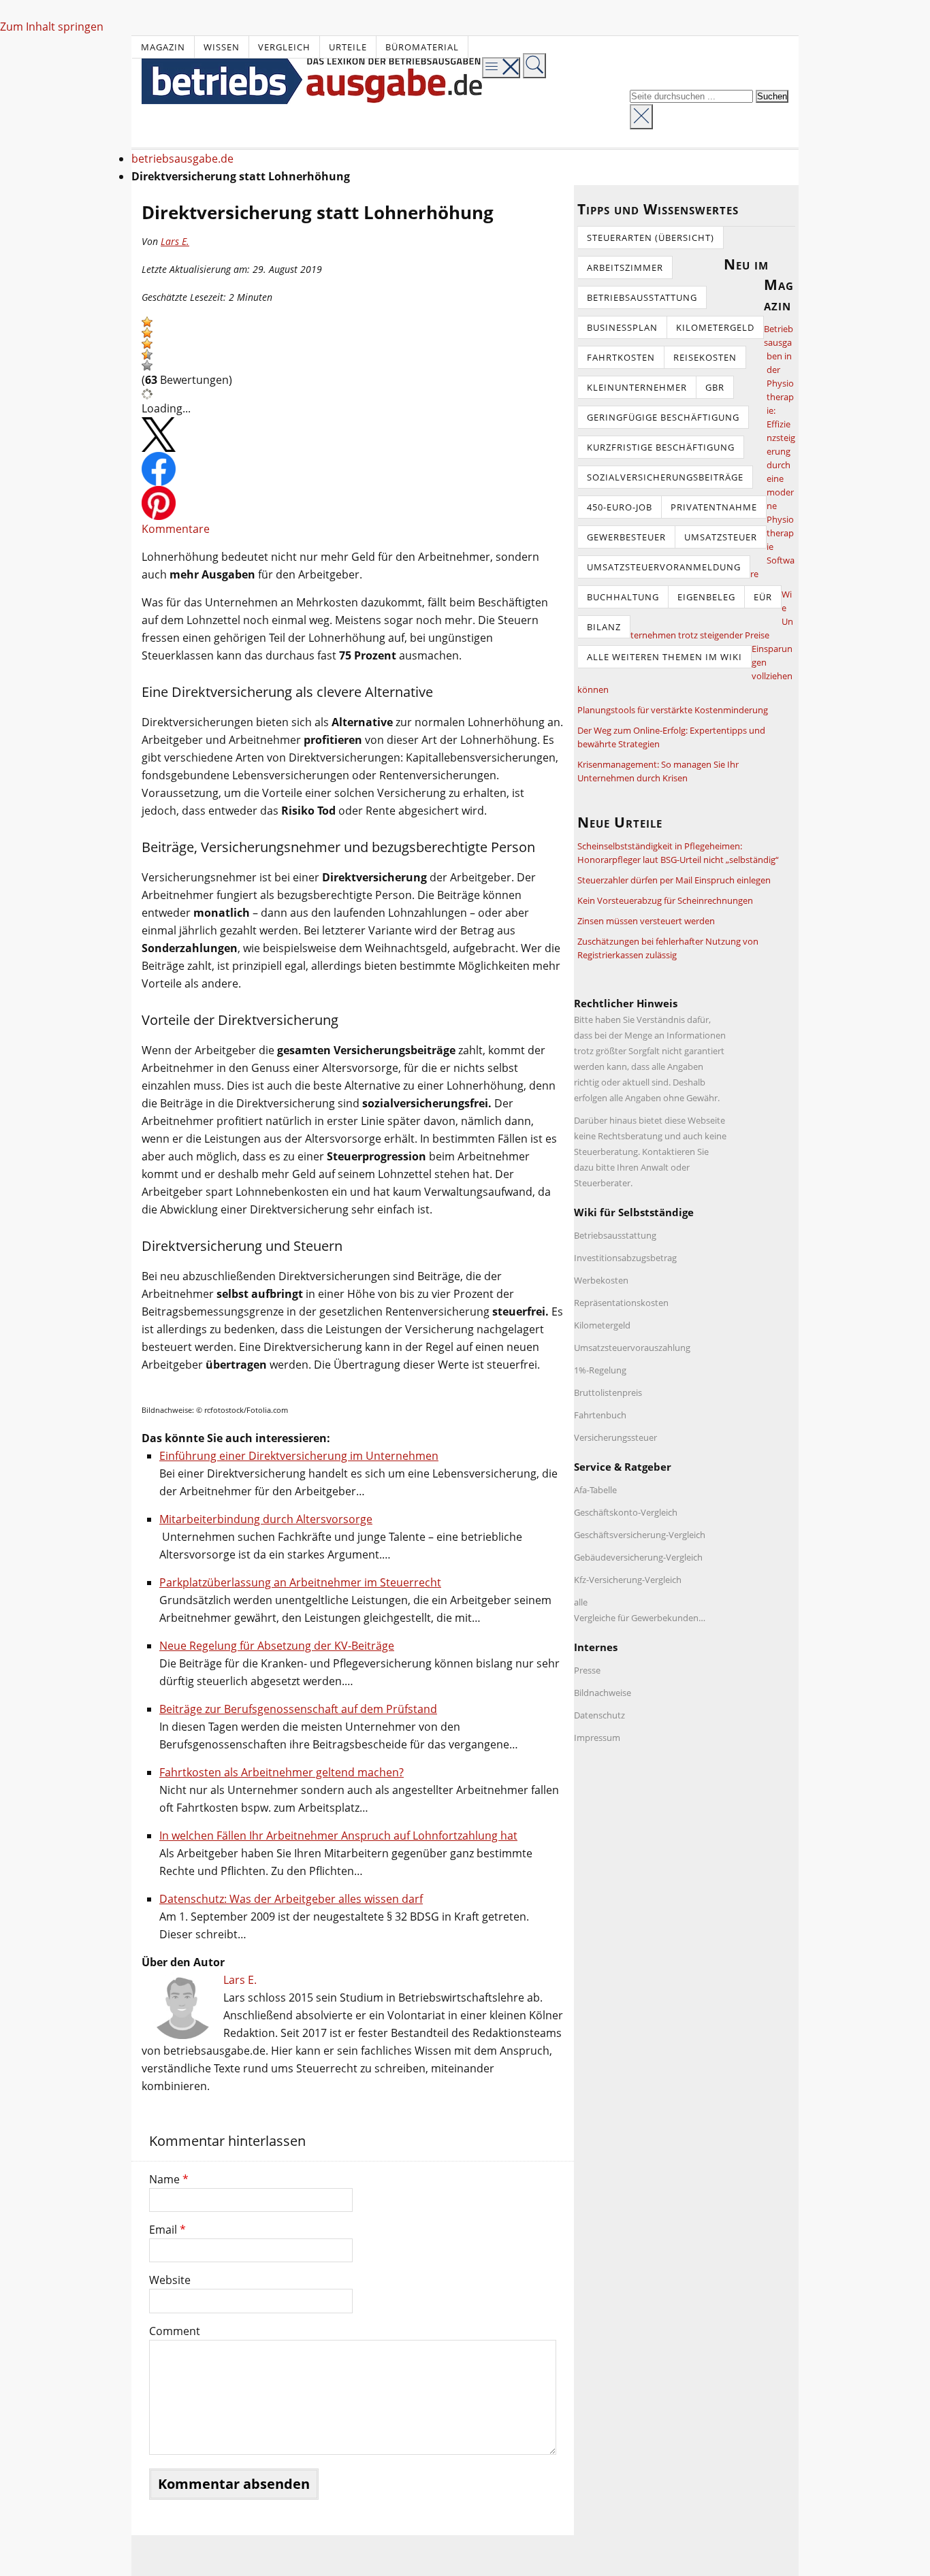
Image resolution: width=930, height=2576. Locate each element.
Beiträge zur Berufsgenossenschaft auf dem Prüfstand (298, 1709)
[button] (147, 322)
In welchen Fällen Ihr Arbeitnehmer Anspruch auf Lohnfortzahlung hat (338, 1836)
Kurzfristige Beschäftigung (661, 447)
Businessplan (622, 327)
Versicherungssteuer (615, 1437)
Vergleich (284, 47)
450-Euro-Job (620, 507)
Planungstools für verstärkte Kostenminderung (673, 710)
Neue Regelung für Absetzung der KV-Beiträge (277, 1646)
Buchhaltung (623, 597)
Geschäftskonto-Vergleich (626, 1512)
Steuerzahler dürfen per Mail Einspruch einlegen (674, 880)
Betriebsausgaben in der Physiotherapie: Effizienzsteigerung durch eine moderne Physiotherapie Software (773, 451)
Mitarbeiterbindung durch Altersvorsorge (266, 1519)
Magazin (163, 47)
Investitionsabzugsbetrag (625, 1258)
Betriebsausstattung (642, 297)
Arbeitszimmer (625, 267)
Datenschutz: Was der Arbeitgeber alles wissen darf (291, 1899)
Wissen (222, 47)
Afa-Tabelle (595, 1490)
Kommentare (176, 529)
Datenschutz (599, 1715)
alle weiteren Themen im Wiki (664, 657)
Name (169, 2179)
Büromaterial (422, 47)
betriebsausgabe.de (182, 159)
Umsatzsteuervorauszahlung (632, 1348)
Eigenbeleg (706, 597)
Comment (175, 2331)
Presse (587, 1670)
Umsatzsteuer (721, 537)
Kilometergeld (715, 327)
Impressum (597, 1738)
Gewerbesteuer (626, 537)
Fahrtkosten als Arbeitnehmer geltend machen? (282, 1772)
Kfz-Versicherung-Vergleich (628, 1580)
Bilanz (604, 627)
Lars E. (175, 241)
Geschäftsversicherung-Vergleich (640, 1535)
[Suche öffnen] (534, 66)
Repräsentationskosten (621, 1303)
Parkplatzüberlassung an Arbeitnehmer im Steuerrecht (300, 1582)
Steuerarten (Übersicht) (651, 238)
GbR (715, 387)
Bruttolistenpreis (608, 1392)
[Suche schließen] (641, 117)
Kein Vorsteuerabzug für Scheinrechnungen (665, 900)
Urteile (348, 47)
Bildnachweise (603, 1693)
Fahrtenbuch (600, 1415)
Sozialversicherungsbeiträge (665, 477)
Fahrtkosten (621, 357)
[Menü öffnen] (501, 68)
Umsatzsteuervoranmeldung (664, 567)
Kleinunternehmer (637, 387)
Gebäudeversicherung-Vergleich (638, 1557)
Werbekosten (601, 1280)
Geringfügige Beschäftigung (663, 417)
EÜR (763, 597)
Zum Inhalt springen (52, 27)
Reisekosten (705, 357)
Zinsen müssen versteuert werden (646, 921)
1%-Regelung (600, 1370)
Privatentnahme (714, 507)
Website (170, 2280)
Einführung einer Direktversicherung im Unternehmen (299, 1456)
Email (167, 2230)
